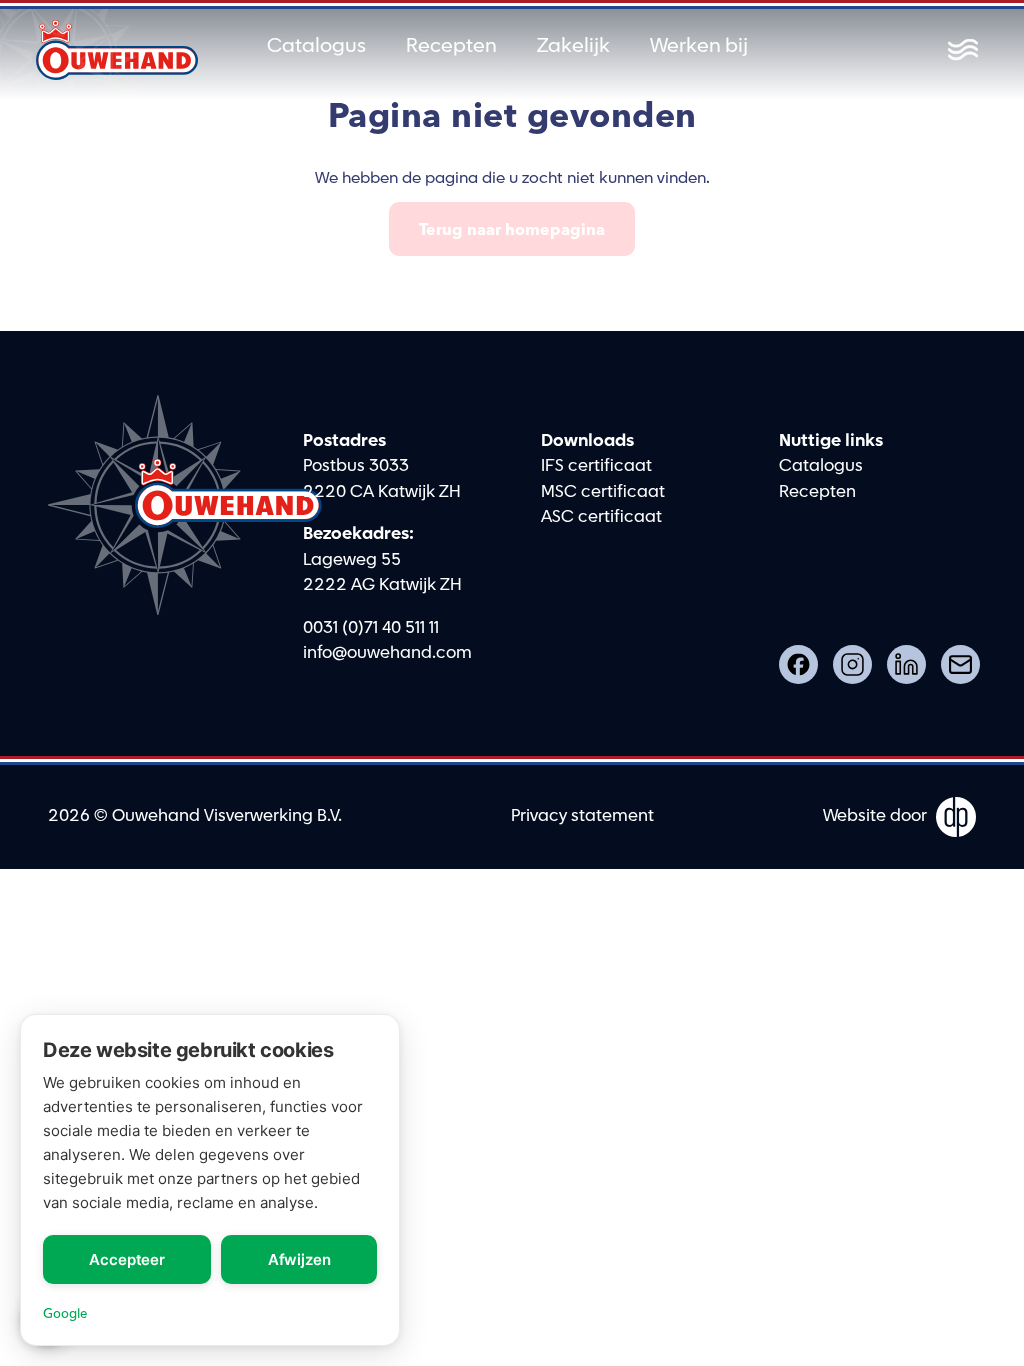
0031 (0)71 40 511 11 (371, 628)
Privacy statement (582, 816)
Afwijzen (299, 1259)
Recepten (451, 46)
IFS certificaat (596, 466)
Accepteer (127, 1259)
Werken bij (699, 46)
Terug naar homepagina (512, 229)
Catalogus (316, 46)
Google (65, 1313)
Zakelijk (573, 46)
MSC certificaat (603, 492)
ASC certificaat (601, 517)
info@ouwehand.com (387, 653)
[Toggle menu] (963, 50)
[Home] (117, 50)
